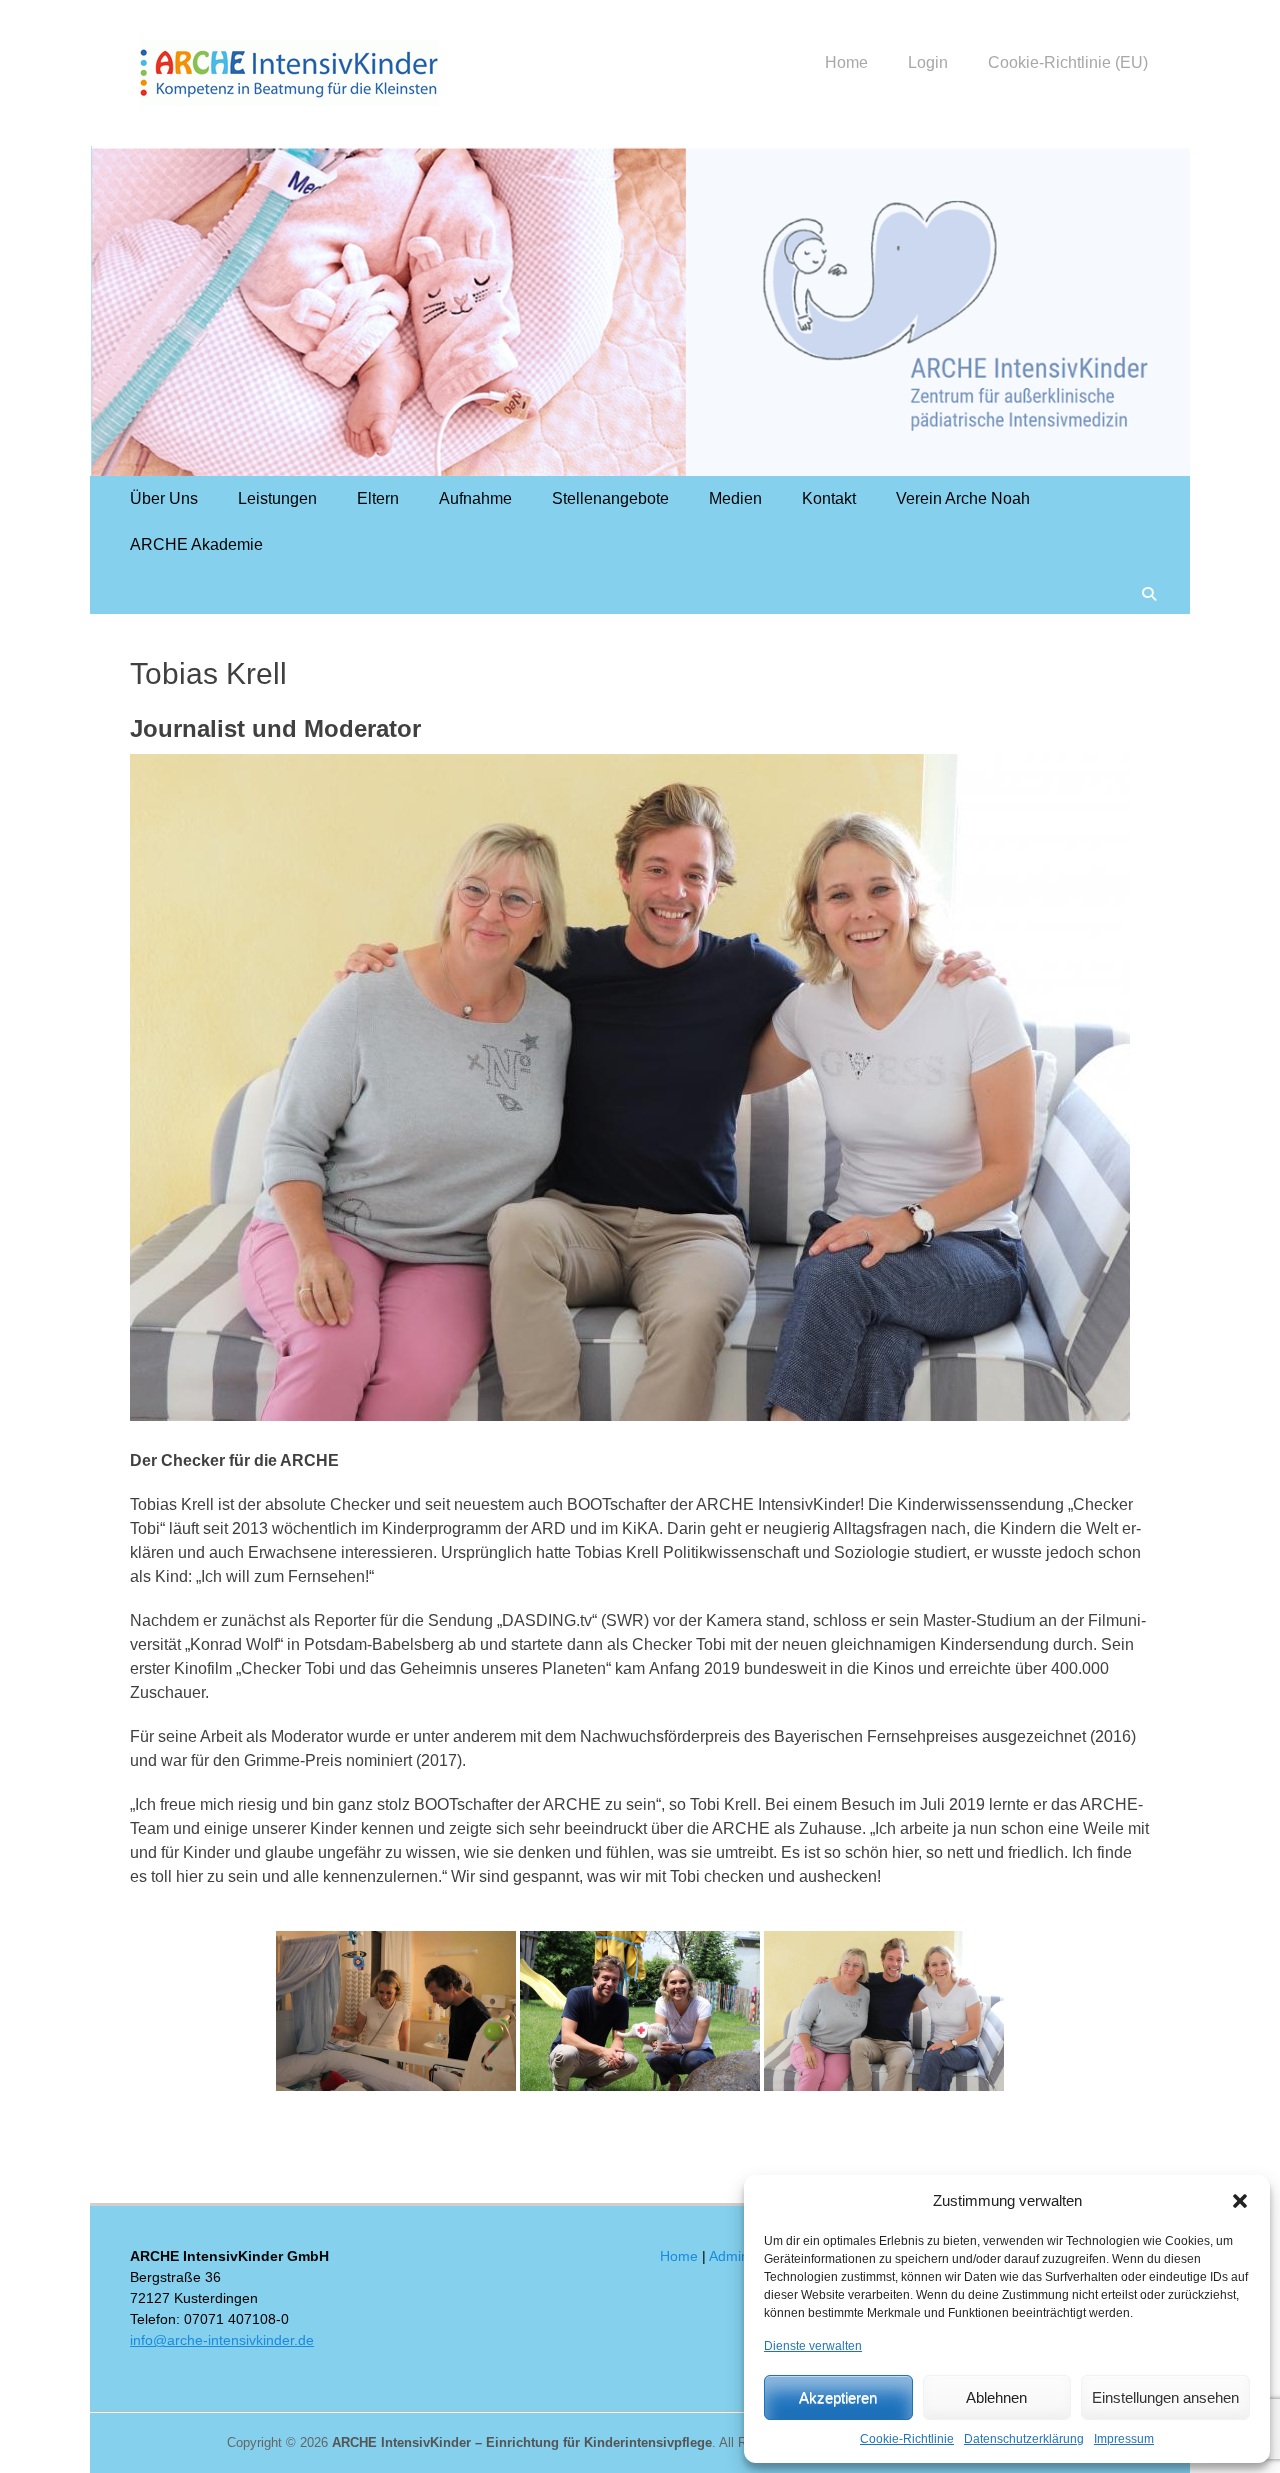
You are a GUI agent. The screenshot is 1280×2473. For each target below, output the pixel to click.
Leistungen (277, 498)
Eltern (378, 498)
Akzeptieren (838, 2397)
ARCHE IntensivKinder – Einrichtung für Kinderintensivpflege (522, 2442)
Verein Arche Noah (963, 498)
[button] (1240, 2201)
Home (846, 62)
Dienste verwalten (813, 2346)
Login (928, 62)
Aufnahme (475, 498)
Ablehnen (996, 2397)
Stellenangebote (610, 498)
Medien (735, 498)
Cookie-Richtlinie (907, 2439)
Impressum (1124, 2439)
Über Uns (164, 498)
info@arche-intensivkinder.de (222, 2340)
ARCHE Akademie (196, 544)
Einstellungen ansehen (1165, 2397)
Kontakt (829, 498)
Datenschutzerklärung (1024, 2439)
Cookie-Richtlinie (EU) (1068, 62)
